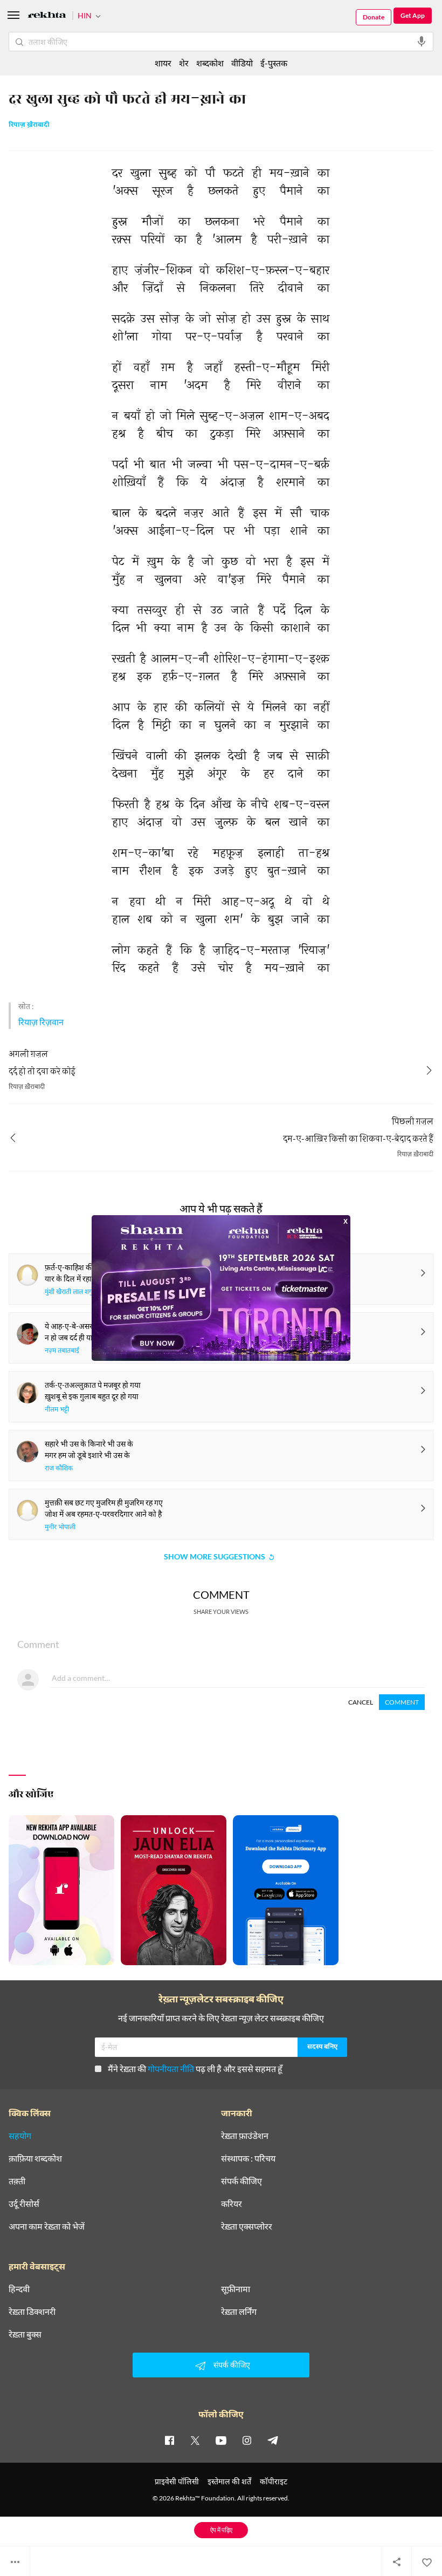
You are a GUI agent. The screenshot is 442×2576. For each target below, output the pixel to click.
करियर (232, 2204)
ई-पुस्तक (274, 63)
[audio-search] (422, 42)
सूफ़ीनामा (236, 2289)
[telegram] (273, 2440)
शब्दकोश (210, 63)
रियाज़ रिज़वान (41, 1022)
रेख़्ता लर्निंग (239, 2312)
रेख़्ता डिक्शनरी (32, 2312)
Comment (402, 1702)
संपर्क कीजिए (241, 2181)
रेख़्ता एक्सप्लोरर (247, 2226)
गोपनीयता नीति (171, 2069)
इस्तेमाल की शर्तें (229, 2481)
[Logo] (47, 16)
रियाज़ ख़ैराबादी (29, 125)
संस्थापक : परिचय (248, 2158)
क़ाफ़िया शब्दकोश (35, 2158)
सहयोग (20, 2136)
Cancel (361, 1702)
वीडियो (242, 63)
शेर (184, 63)
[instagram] (247, 2440)
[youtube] (221, 2440)
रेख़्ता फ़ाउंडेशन (245, 2136)
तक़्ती (17, 2181)
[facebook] (169, 2440)
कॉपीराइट (274, 2481)
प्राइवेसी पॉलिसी (177, 2481)
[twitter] (195, 2440)
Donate (374, 17)
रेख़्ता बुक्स (25, 2334)
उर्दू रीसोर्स (24, 2204)
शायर (163, 63)
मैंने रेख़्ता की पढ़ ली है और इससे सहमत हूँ (195, 2069)
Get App (413, 15)
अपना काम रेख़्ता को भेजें (47, 2226)
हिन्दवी (19, 2289)
